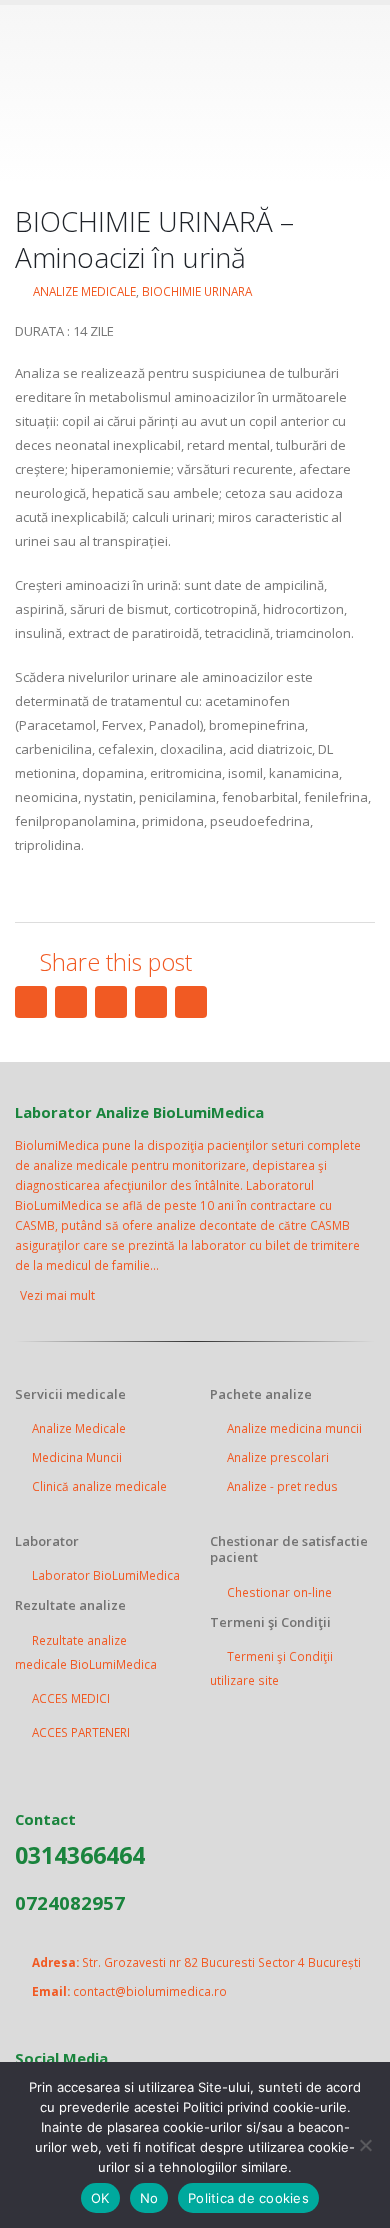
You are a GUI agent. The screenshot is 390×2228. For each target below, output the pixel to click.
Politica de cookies (248, 2198)
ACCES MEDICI (71, 1698)
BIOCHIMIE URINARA (197, 291)
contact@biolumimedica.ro (150, 1991)
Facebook (31, 1002)
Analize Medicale (79, 1428)
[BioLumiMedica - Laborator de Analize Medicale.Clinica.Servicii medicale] (195, 93)
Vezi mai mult (59, 1295)
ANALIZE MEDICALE (84, 291)
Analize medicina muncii (294, 1428)
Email (191, 1002)
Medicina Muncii (77, 1457)
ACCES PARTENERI (81, 1732)
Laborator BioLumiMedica (106, 1575)
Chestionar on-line (279, 1592)
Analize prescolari (278, 1457)
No (149, 2198)
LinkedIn (111, 1002)
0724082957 (70, 1902)
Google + (151, 1002)
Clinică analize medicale (99, 1486)
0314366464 (80, 1855)
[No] (365, 2145)
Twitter (71, 1002)
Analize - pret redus (282, 1486)
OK (100, 2198)
